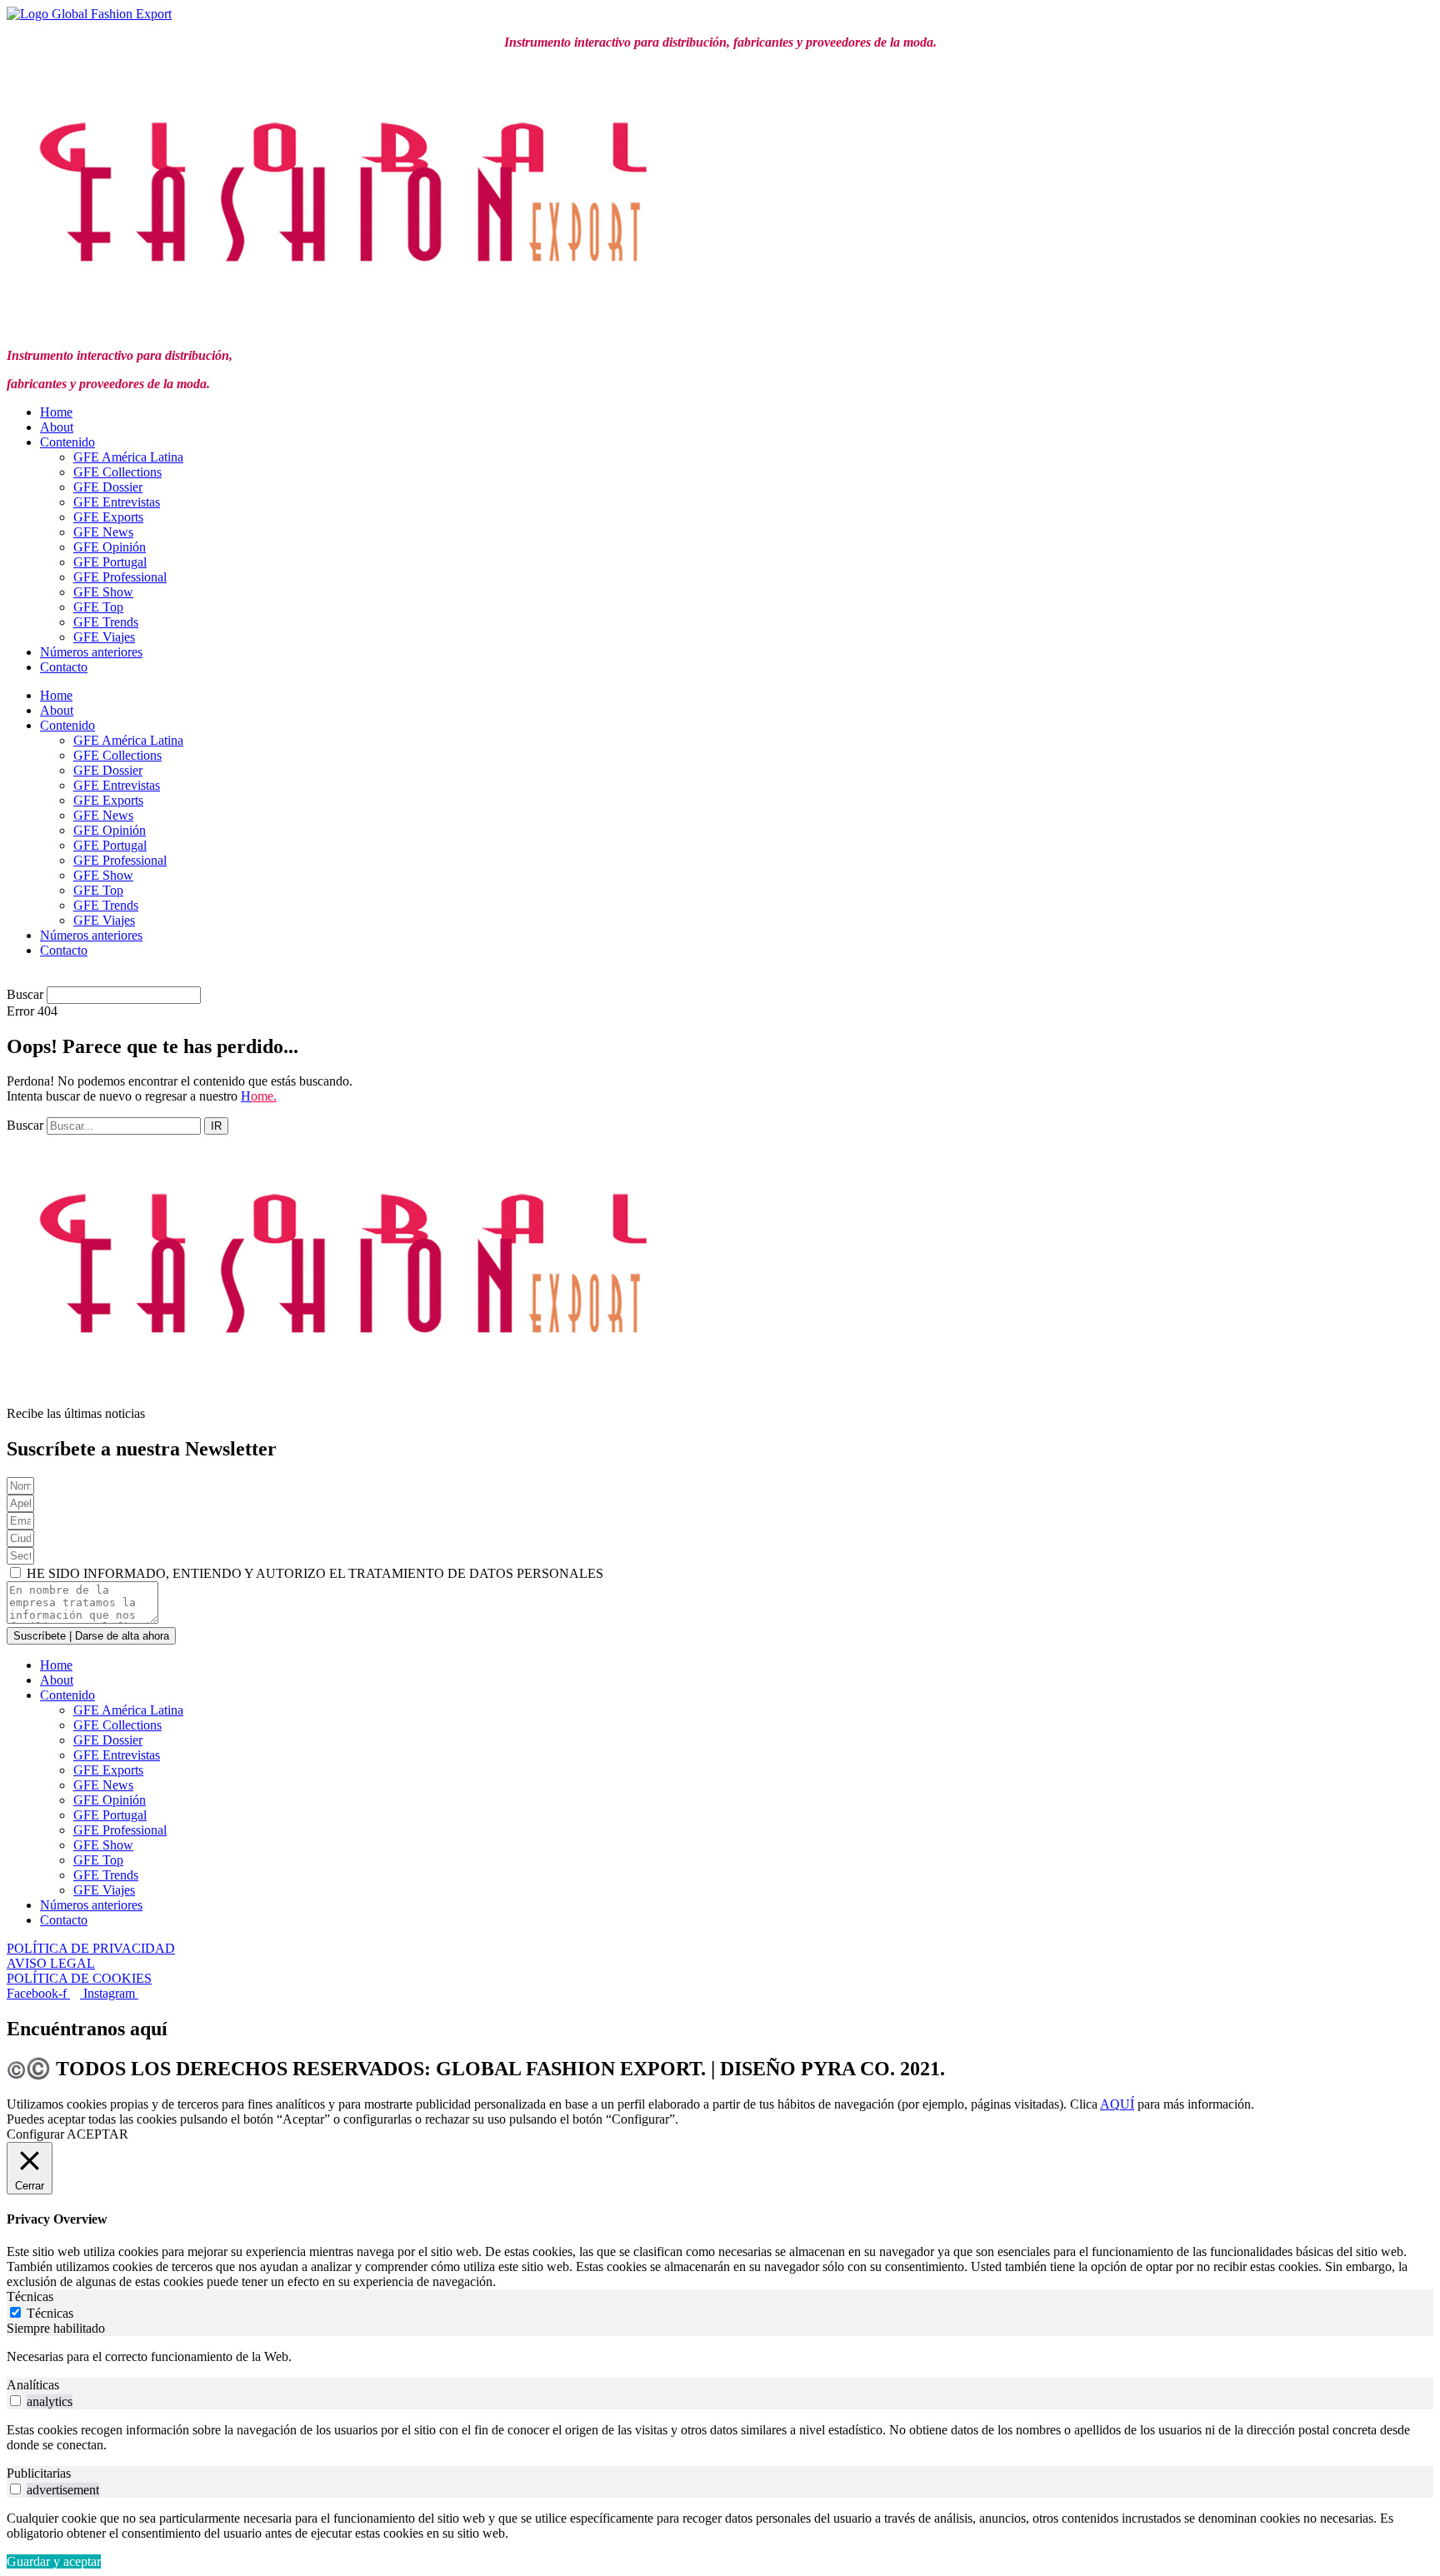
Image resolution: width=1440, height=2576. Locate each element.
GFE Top (98, 607)
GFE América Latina (128, 457)
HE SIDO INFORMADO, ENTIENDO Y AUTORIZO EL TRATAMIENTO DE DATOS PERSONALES (315, 1573)
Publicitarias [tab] (39, 2473)
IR (216, 1126)
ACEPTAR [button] (97, 2134)
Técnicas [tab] (30, 2296)
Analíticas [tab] (33, 2385)
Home (56, 412)
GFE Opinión (110, 547)
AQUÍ (1117, 2104)
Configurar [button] (35, 2134)
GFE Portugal (110, 562)
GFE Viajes (104, 637)
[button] (720, 979)
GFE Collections (117, 472)
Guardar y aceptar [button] (54, 2561)
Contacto (64, 667)
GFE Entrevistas (117, 502)
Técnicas (50, 2313)
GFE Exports (108, 517)
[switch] (15, 2401)
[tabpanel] (720, 2357)
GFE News (103, 532)
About (57, 427)
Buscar (25, 994)
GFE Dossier (108, 487)
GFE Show (103, 592)
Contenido (67, 442)
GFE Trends (106, 622)
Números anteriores (91, 652)
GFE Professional (120, 577)
